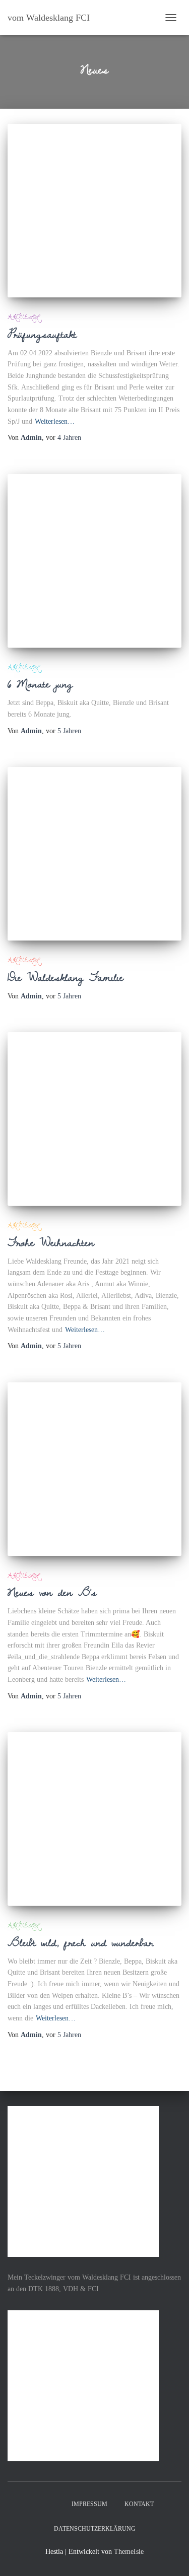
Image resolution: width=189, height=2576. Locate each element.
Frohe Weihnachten (51, 1242)
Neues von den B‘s (52, 1592)
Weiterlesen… (55, 421)
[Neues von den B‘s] (94, 1469)
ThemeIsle (129, 2552)
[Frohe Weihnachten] (94, 1119)
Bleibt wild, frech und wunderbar (80, 1942)
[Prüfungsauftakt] (94, 211)
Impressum (89, 2504)
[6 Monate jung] (94, 561)
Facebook (36, 2504)
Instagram (54, 2504)
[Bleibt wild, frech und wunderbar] (94, 1819)
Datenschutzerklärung (95, 2529)
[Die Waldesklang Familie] (94, 854)
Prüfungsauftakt (42, 334)
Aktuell (23, 317)
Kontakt (139, 2504)
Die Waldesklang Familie (66, 977)
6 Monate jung (40, 683)
